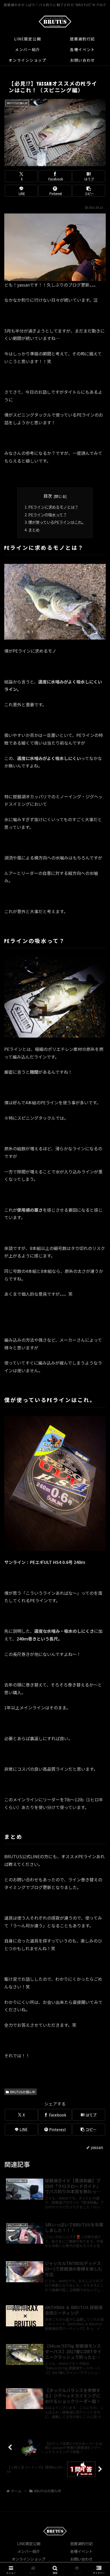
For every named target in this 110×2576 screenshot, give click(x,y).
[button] (89, 191)
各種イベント (81, 2551)
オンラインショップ (29, 2559)
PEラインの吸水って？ (48, 515)
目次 (48, 496)
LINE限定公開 (29, 2544)
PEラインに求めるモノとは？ (53, 507)
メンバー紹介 (29, 2551)
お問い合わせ (81, 2559)
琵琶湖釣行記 (81, 2544)
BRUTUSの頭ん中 (23, 2092)
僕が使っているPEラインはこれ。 (57, 522)
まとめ (34, 530)
